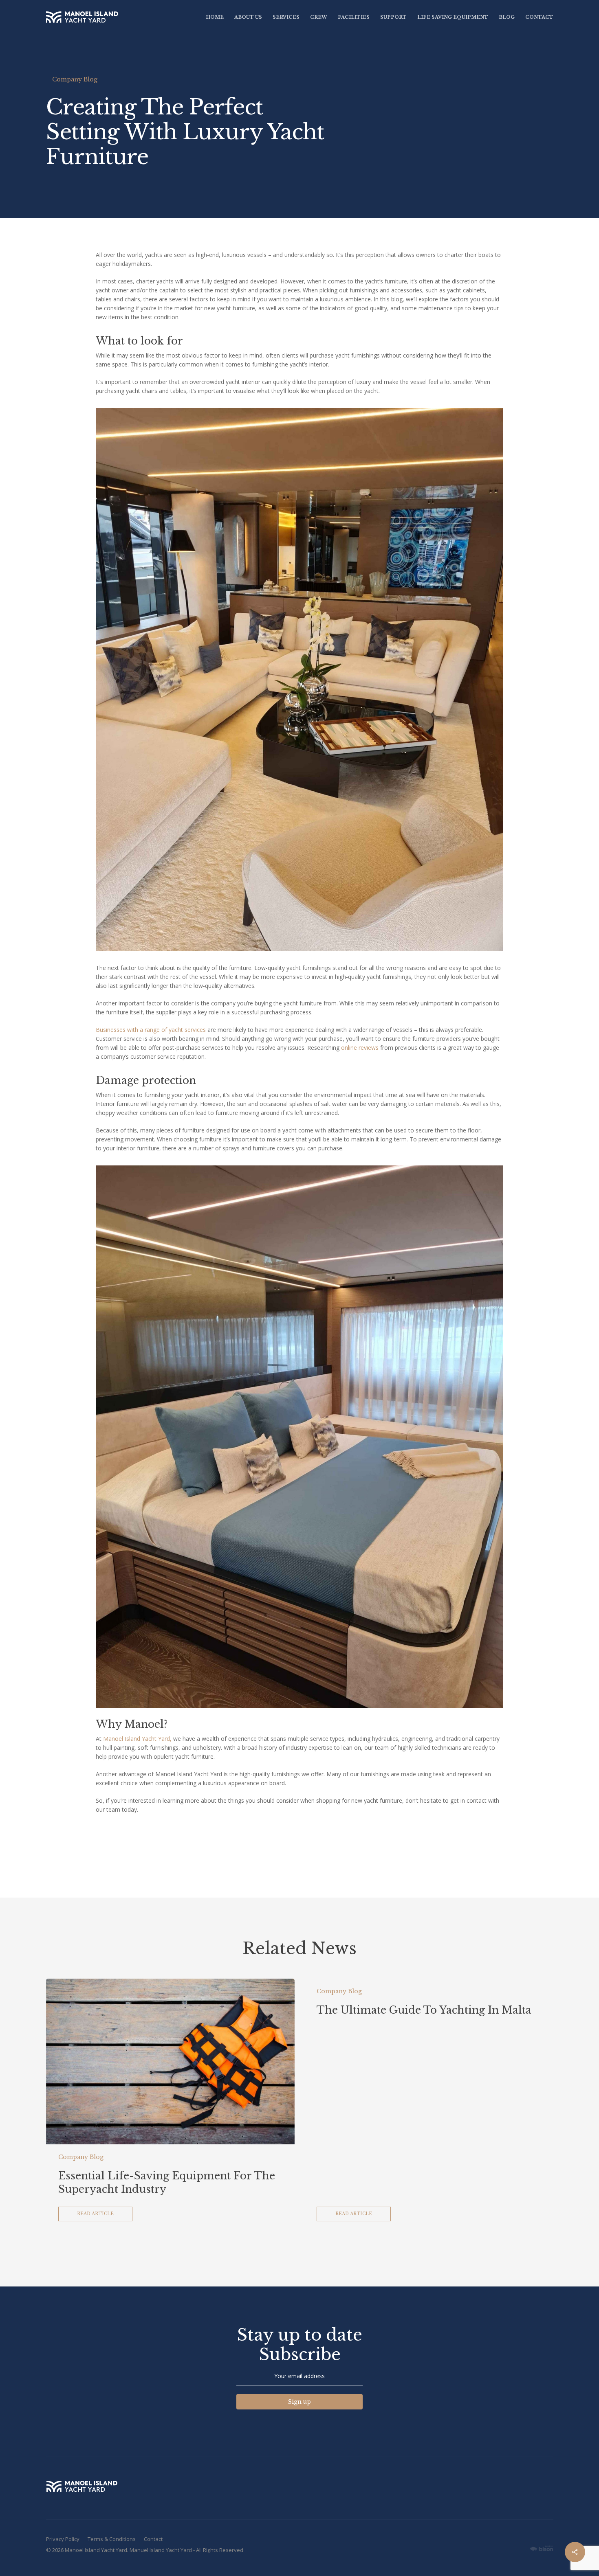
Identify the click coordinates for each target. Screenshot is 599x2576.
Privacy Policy (63, 2539)
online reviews (360, 1048)
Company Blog (75, 79)
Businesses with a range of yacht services (151, 1030)
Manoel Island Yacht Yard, (137, 1739)
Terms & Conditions (112, 2539)
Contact (153, 2539)
